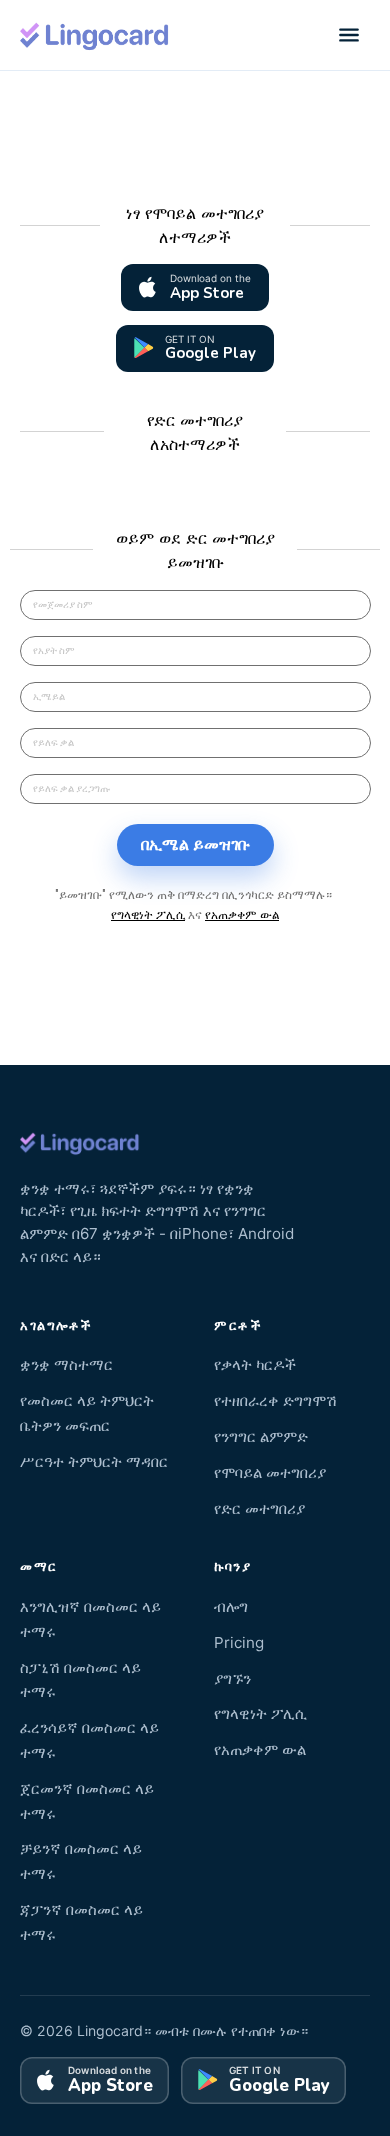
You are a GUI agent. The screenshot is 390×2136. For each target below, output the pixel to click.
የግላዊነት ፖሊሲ (148, 914)
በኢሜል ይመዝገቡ (195, 845)
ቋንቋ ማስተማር (66, 1364)
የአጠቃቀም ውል (242, 914)
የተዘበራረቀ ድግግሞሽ (275, 1400)
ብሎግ (231, 1606)
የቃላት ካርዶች (255, 1364)
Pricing (239, 1642)
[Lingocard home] (95, 34)
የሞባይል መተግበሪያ (270, 1472)
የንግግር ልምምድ (261, 1436)
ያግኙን (232, 1678)
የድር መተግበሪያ (259, 1508)
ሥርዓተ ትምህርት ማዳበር (94, 1461)
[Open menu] (349, 35)
